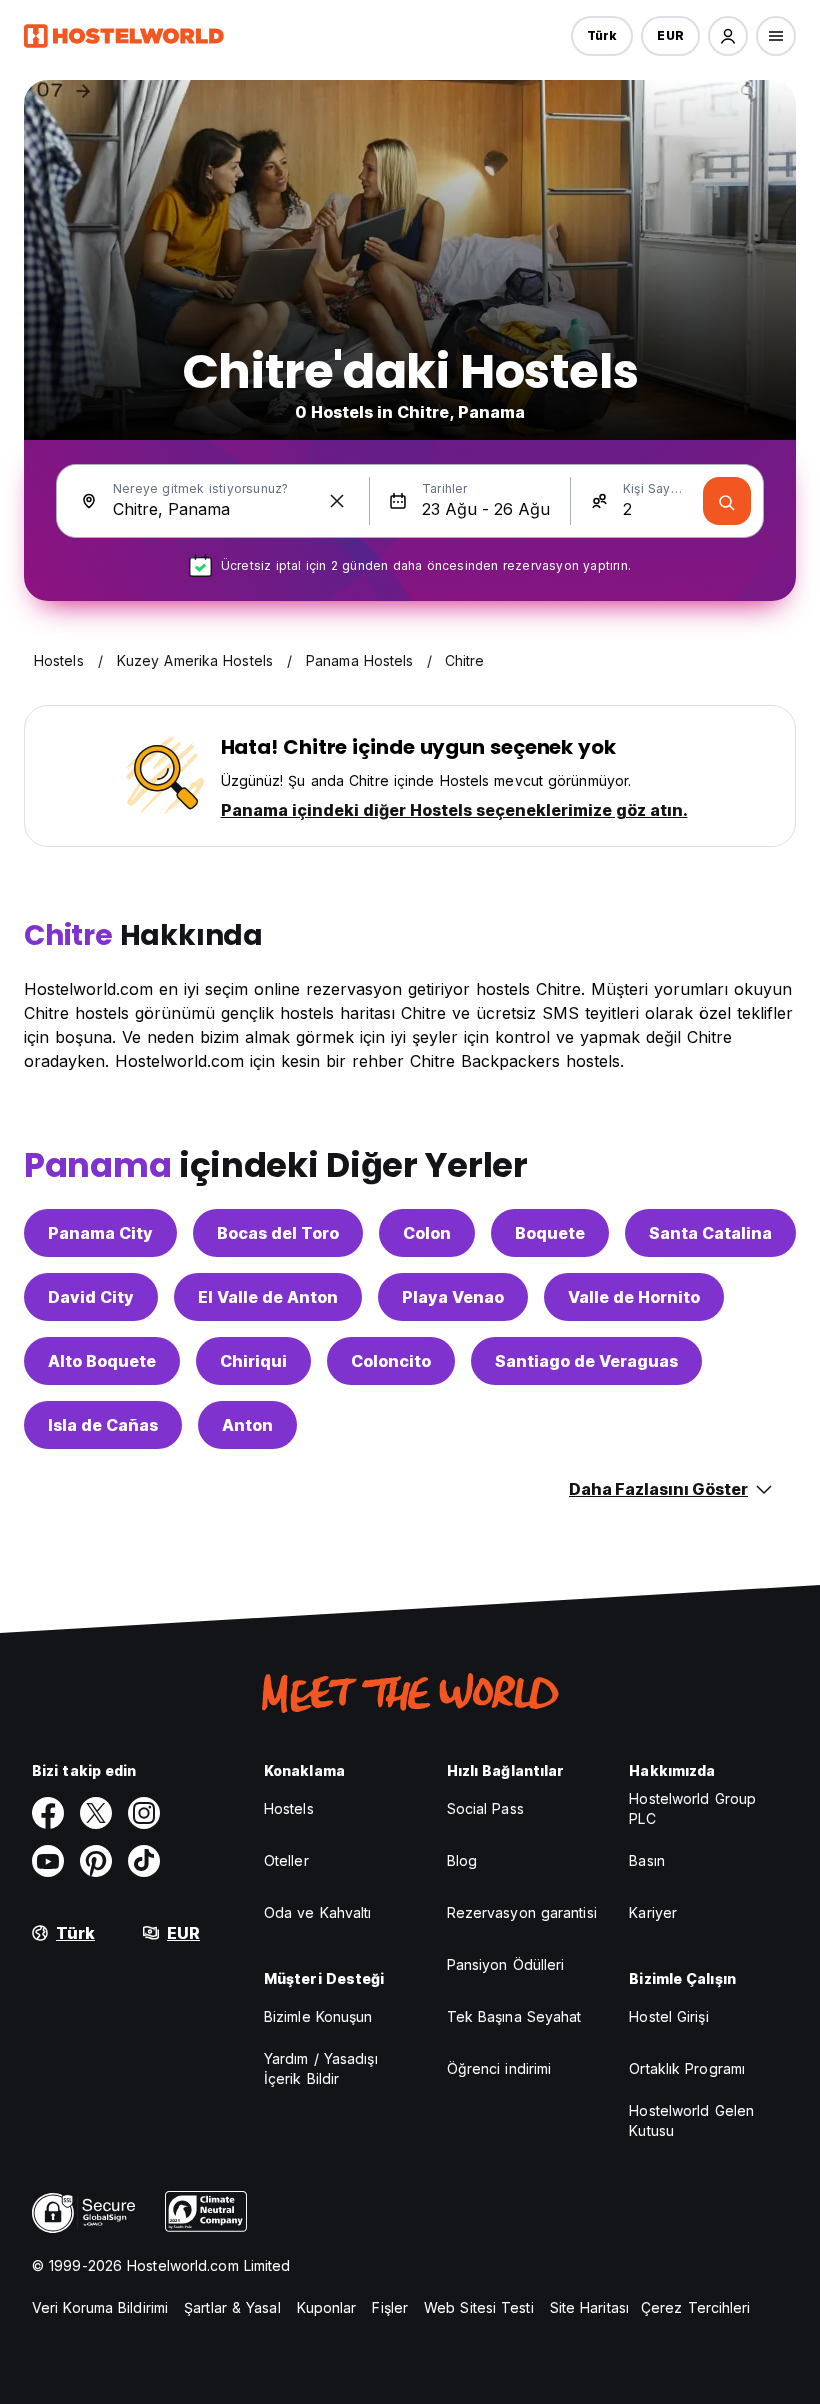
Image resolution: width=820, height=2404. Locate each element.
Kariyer (653, 1912)
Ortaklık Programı (687, 2068)
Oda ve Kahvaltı (318, 1912)
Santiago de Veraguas (586, 1361)
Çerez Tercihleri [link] (696, 2307)
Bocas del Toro (278, 1233)
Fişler (390, 2307)
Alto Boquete (102, 1361)
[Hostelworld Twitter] (96, 1813)
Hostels (289, 1808)
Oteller (286, 1860)
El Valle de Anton (268, 1297)
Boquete (550, 1233)
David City (91, 1297)
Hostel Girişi (668, 2016)
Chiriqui (253, 1361)
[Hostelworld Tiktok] (144, 1861)
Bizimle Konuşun (318, 2016)
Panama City (100, 1233)
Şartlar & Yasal (232, 2307)
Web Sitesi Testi (479, 2307)
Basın (647, 1860)
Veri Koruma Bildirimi (100, 2307)
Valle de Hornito (634, 1297)
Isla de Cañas (103, 1425)
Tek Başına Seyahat (514, 2016)
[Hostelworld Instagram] (144, 1813)
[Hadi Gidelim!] (727, 501)
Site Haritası (589, 2307)
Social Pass (485, 1808)
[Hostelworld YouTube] (48, 1861)
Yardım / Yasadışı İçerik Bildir (321, 2068)
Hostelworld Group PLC (692, 1808)
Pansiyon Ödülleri (506, 1964)
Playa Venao (453, 1297)
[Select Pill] (728, 36)
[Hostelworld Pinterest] (96, 1861)
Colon (427, 1233)
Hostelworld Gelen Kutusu (691, 2120)
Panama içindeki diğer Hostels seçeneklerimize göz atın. (454, 810)
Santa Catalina (710, 1233)
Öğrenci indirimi (499, 2068)
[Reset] (337, 501)
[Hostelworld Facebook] (48, 1813)
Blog (462, 1860)
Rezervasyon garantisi (522, 1912)
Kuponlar (327, 2307)
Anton (247, 1425)
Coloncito (391, 1361)
